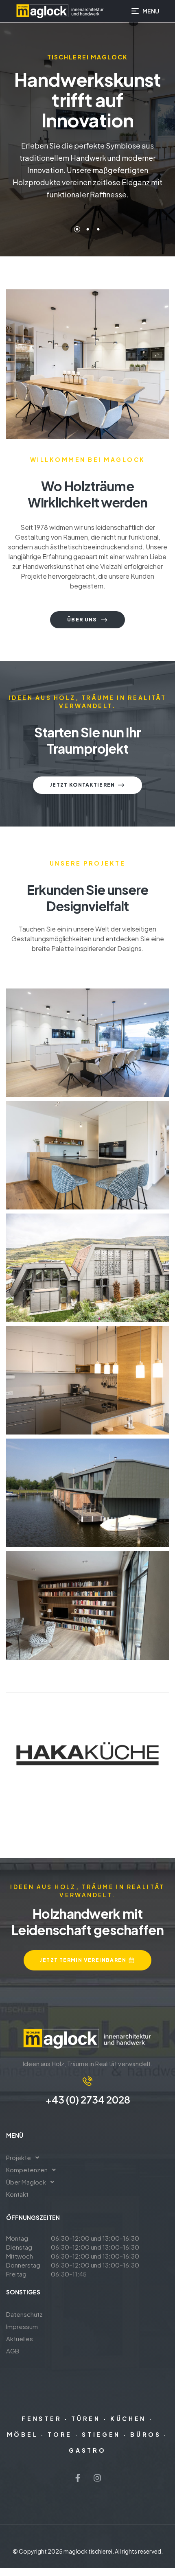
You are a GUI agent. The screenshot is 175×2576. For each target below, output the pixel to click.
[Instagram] (97, 2478)
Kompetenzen (27, 2170)
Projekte (19, 2157)
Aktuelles (20, 2339)
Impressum (22, 2326)
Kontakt (17, 2194)
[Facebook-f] (78, 2478)
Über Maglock (26, 2182)
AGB (13, 2351)
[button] (87, 2158)
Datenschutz (24, 2314)
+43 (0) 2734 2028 (88, 2099)
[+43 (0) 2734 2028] (87, 2081)
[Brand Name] (87, 1754)
